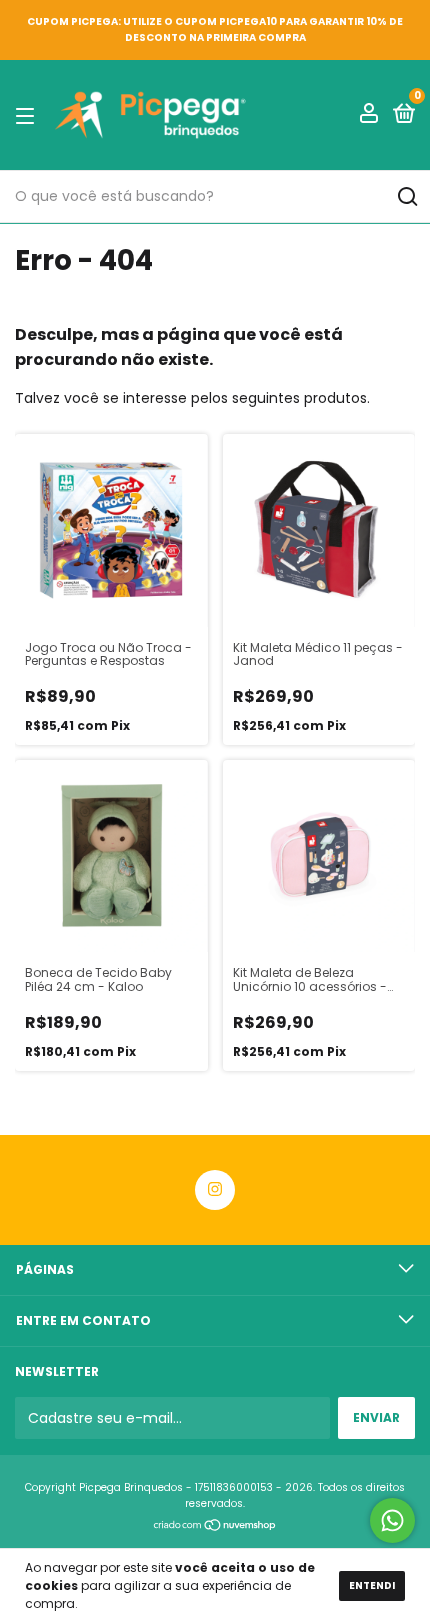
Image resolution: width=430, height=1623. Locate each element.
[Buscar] (406, 197)
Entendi (372, 1585)
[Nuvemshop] (215, 1527)
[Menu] (28, 115)
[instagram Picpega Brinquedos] (215, 1190)
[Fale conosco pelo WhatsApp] (392, 1520)
